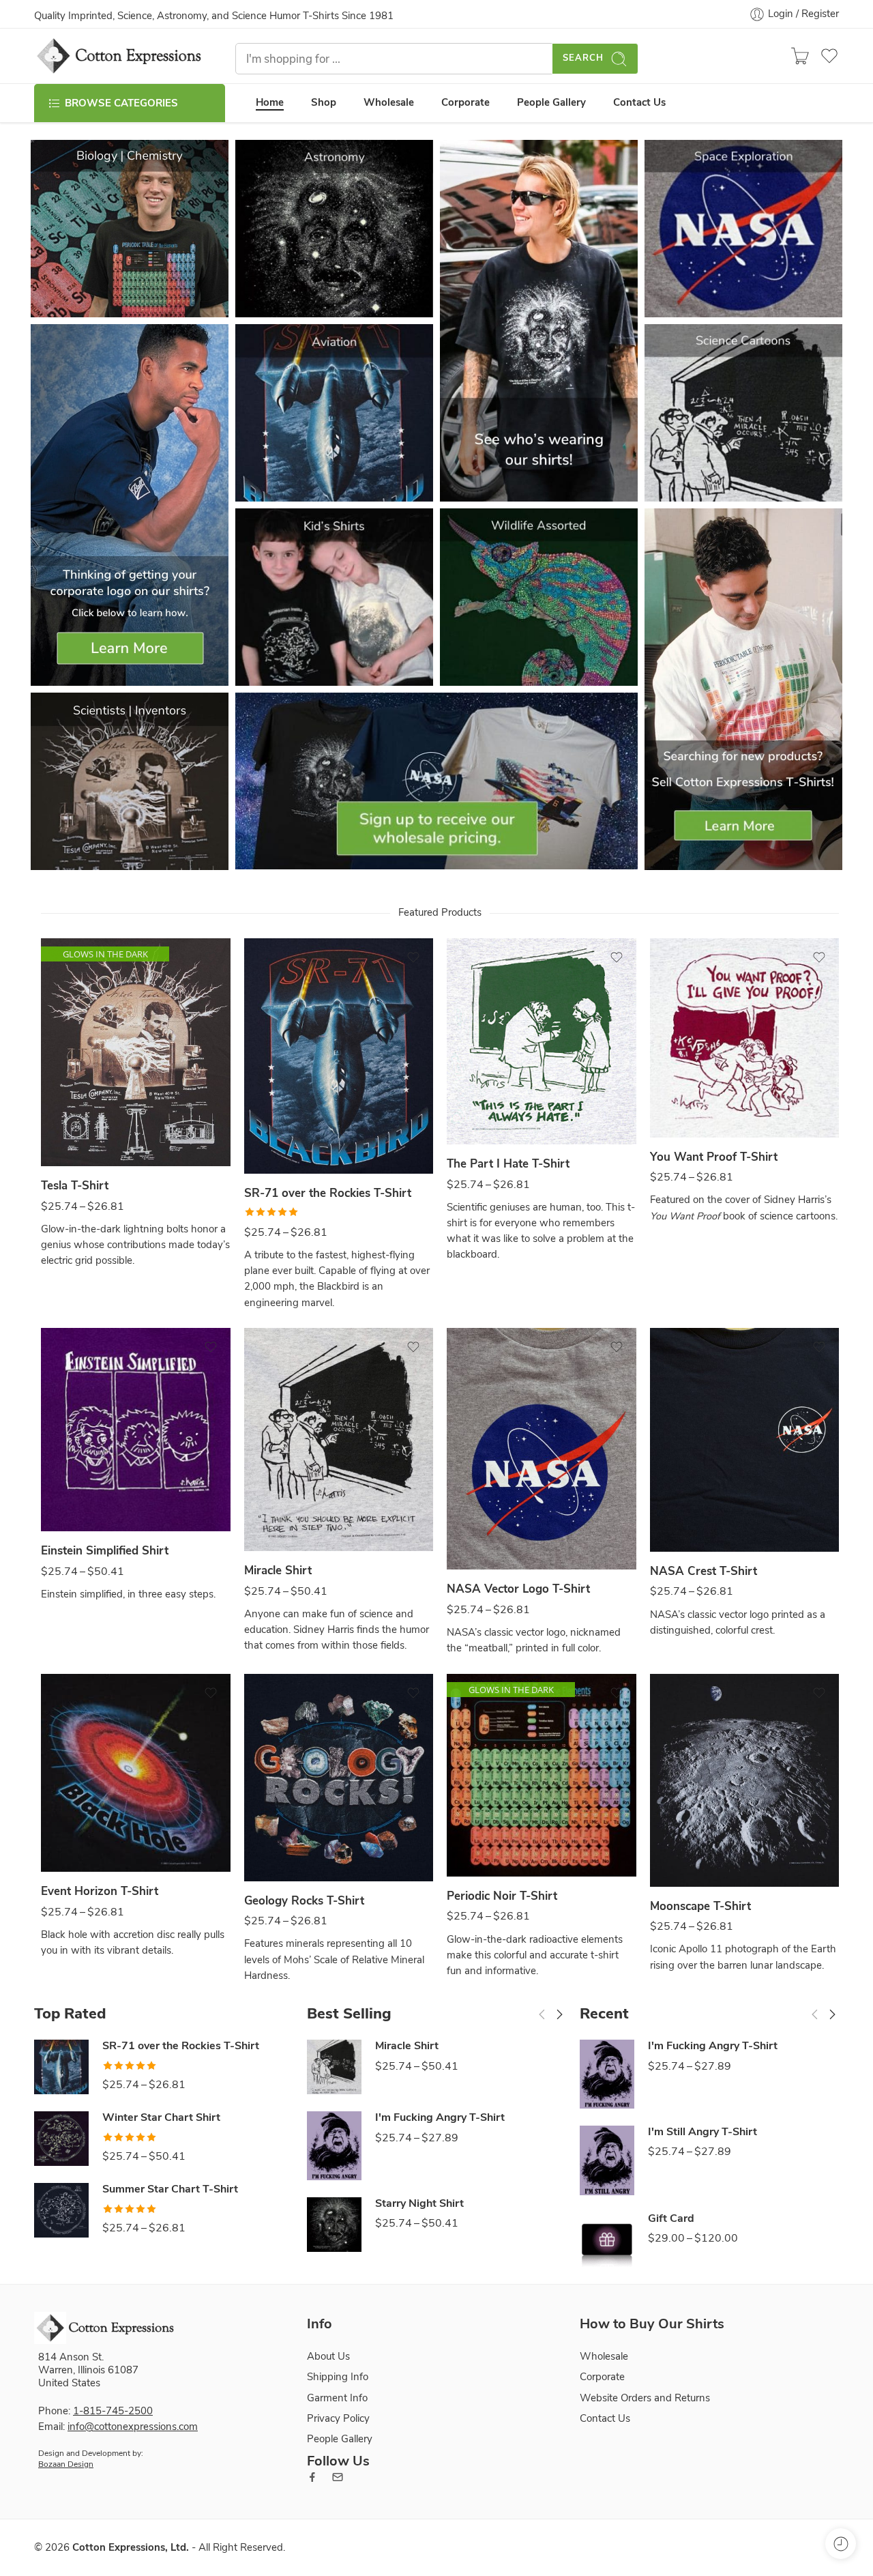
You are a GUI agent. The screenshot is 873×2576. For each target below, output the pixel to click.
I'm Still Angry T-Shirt (702, 2132)
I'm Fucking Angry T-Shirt (440, 2118)
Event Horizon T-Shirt (100, 1891)
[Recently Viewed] (841, 2544)
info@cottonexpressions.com (133, 2427)
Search (583, 59)
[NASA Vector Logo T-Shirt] (542, 1449)
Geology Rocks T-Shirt (304, 1901)
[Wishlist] (211, 957)
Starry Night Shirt (419, 2204)
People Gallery (551, 103)
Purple (78, 1491)
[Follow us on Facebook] (312, 2477)
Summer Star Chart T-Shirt (170, 2189)
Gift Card (671, 2219)
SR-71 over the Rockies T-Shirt (328, 1193)
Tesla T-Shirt (75, 1186)
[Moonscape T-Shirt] (745, 1780)
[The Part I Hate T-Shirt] (542, 1041)
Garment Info (337, 2397)
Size (50, 1152)
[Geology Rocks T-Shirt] (339, 1778)
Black (78, 1832)
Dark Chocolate (78, 1126)
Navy (281, 1133)
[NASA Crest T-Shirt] (745, 1440)
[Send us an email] (338, 2477)
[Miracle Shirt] (339, 1439)
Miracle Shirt (278, 1571)
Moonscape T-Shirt (700, 1906)
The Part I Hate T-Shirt (508, 1164)
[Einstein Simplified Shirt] (136, 1430)
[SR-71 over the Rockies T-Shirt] (339, 1056)
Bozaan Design (66, 2464)
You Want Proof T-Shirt (714, 1157)
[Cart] (800, 56)
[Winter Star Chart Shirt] (61, 2139)
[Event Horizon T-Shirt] (136, 1773)
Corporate (465, 103)
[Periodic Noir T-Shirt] (542, 1775)
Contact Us (639, 103)
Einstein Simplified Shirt (105, 1551)
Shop (324, 103)
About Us (328, 2356)
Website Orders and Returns (645, 2397)
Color (53, 1108)
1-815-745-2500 (113, 2411)
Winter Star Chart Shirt (161, 2118)
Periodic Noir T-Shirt (502, 1896)
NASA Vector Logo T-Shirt (518, 1589)
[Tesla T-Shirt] (136, 1052)
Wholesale (389, 103)
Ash (484, 1104)
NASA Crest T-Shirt (704, 1571)
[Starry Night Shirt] (334, 2225)
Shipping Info (338, 2377)
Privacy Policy (338, 2418)
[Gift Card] (607, 2240)
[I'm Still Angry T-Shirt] (607, 2160)
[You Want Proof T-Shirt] (745, 1038)
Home (270, 103)
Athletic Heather (484, 1530)
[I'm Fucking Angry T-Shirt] (334, 2146)
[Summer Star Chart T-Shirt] (61, 2210)
